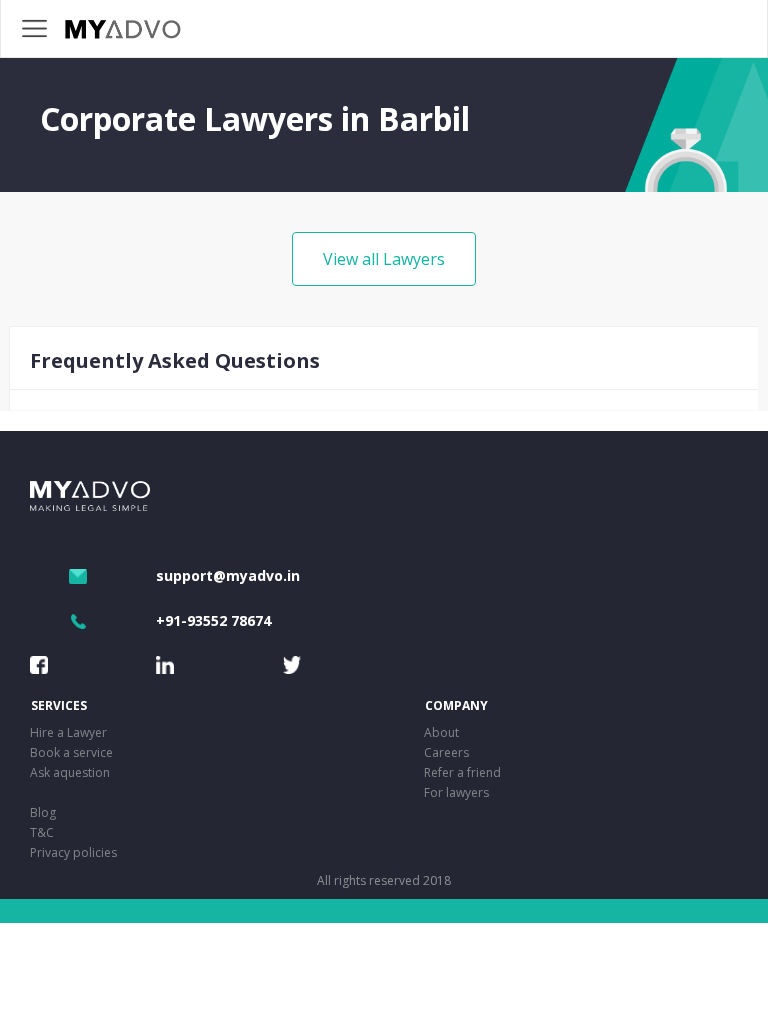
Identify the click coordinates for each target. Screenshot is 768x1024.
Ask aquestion (70, 772)
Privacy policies (73, 852)
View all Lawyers (384, 259)
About (441, 732)
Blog (43, 812)
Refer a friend (462, 772)
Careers (446, 752)
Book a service (71, 752)
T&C (42, 832)
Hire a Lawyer (68, 732)
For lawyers (456, 792)
